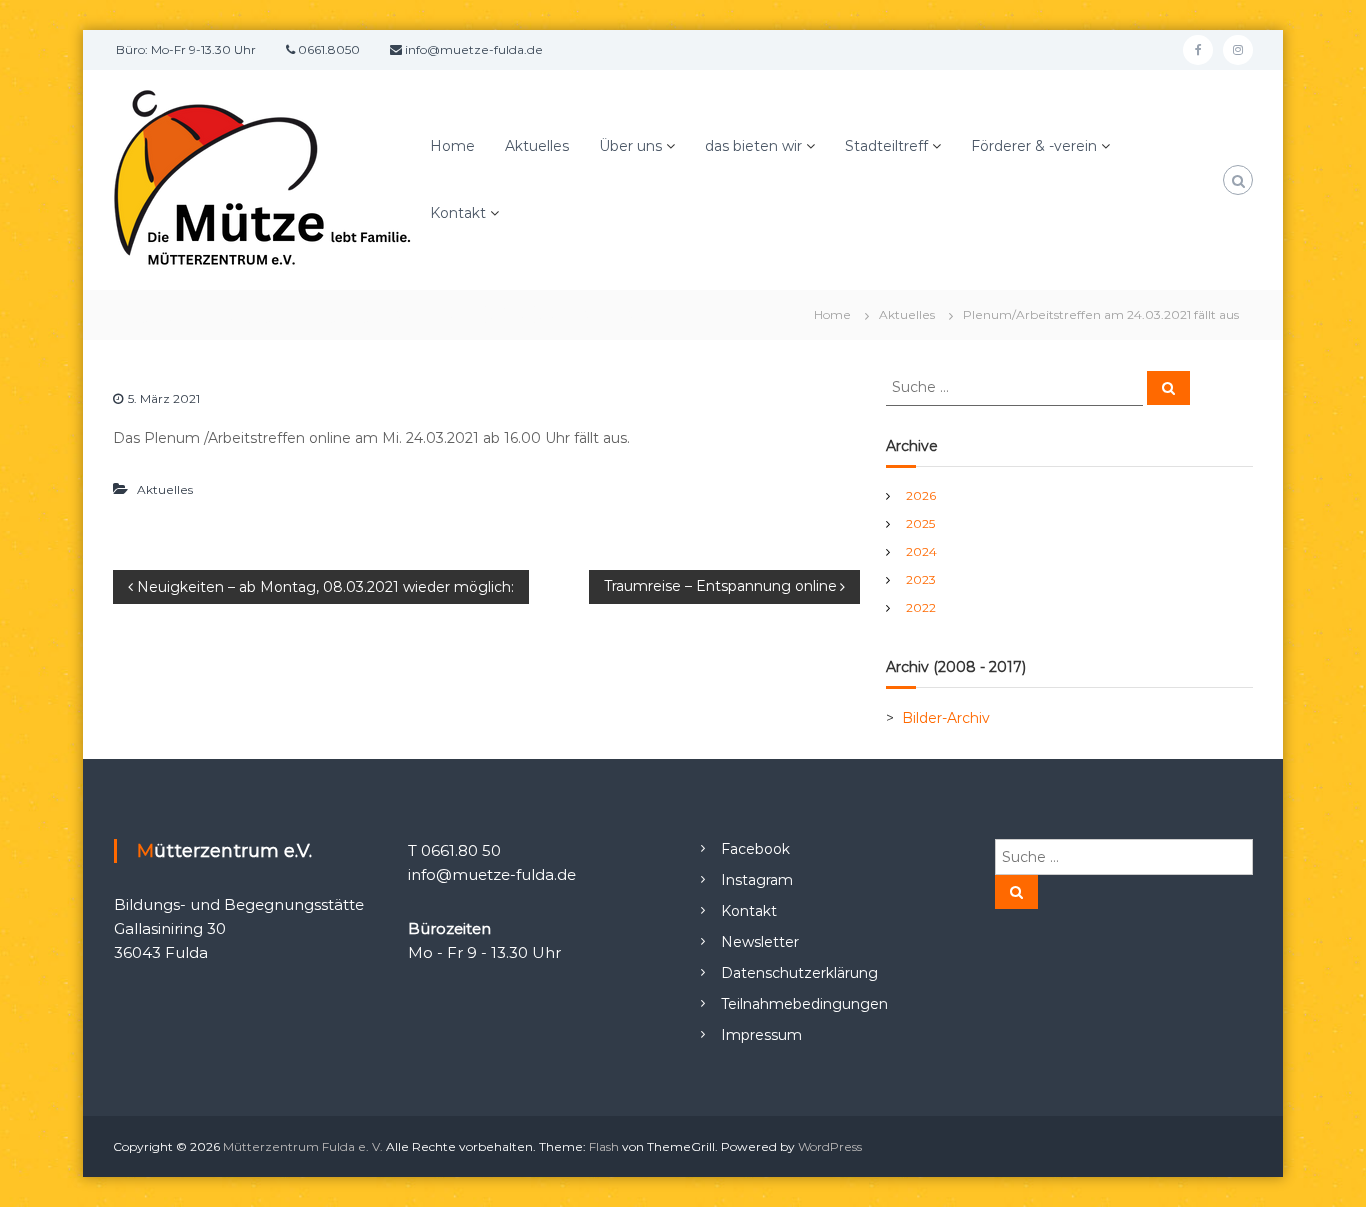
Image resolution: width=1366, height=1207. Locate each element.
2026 (921, 495)
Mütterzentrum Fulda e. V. (303, 1146)
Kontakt (458, 213)
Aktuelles (537, 146)
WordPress (830, 1146)
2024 (921, 551)
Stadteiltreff (886, 146)
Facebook (755, 849)
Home (452, 146)
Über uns (630, 146)
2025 (920, 523)
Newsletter (760, 942)
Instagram (757, 880)
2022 (921, 607)
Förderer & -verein (1034, 146)
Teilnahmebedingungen (804, 1004)
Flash (604, 1146)
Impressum (761, 1035)
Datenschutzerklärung (799, 973)
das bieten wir (753, 146)
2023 (921, 579)
